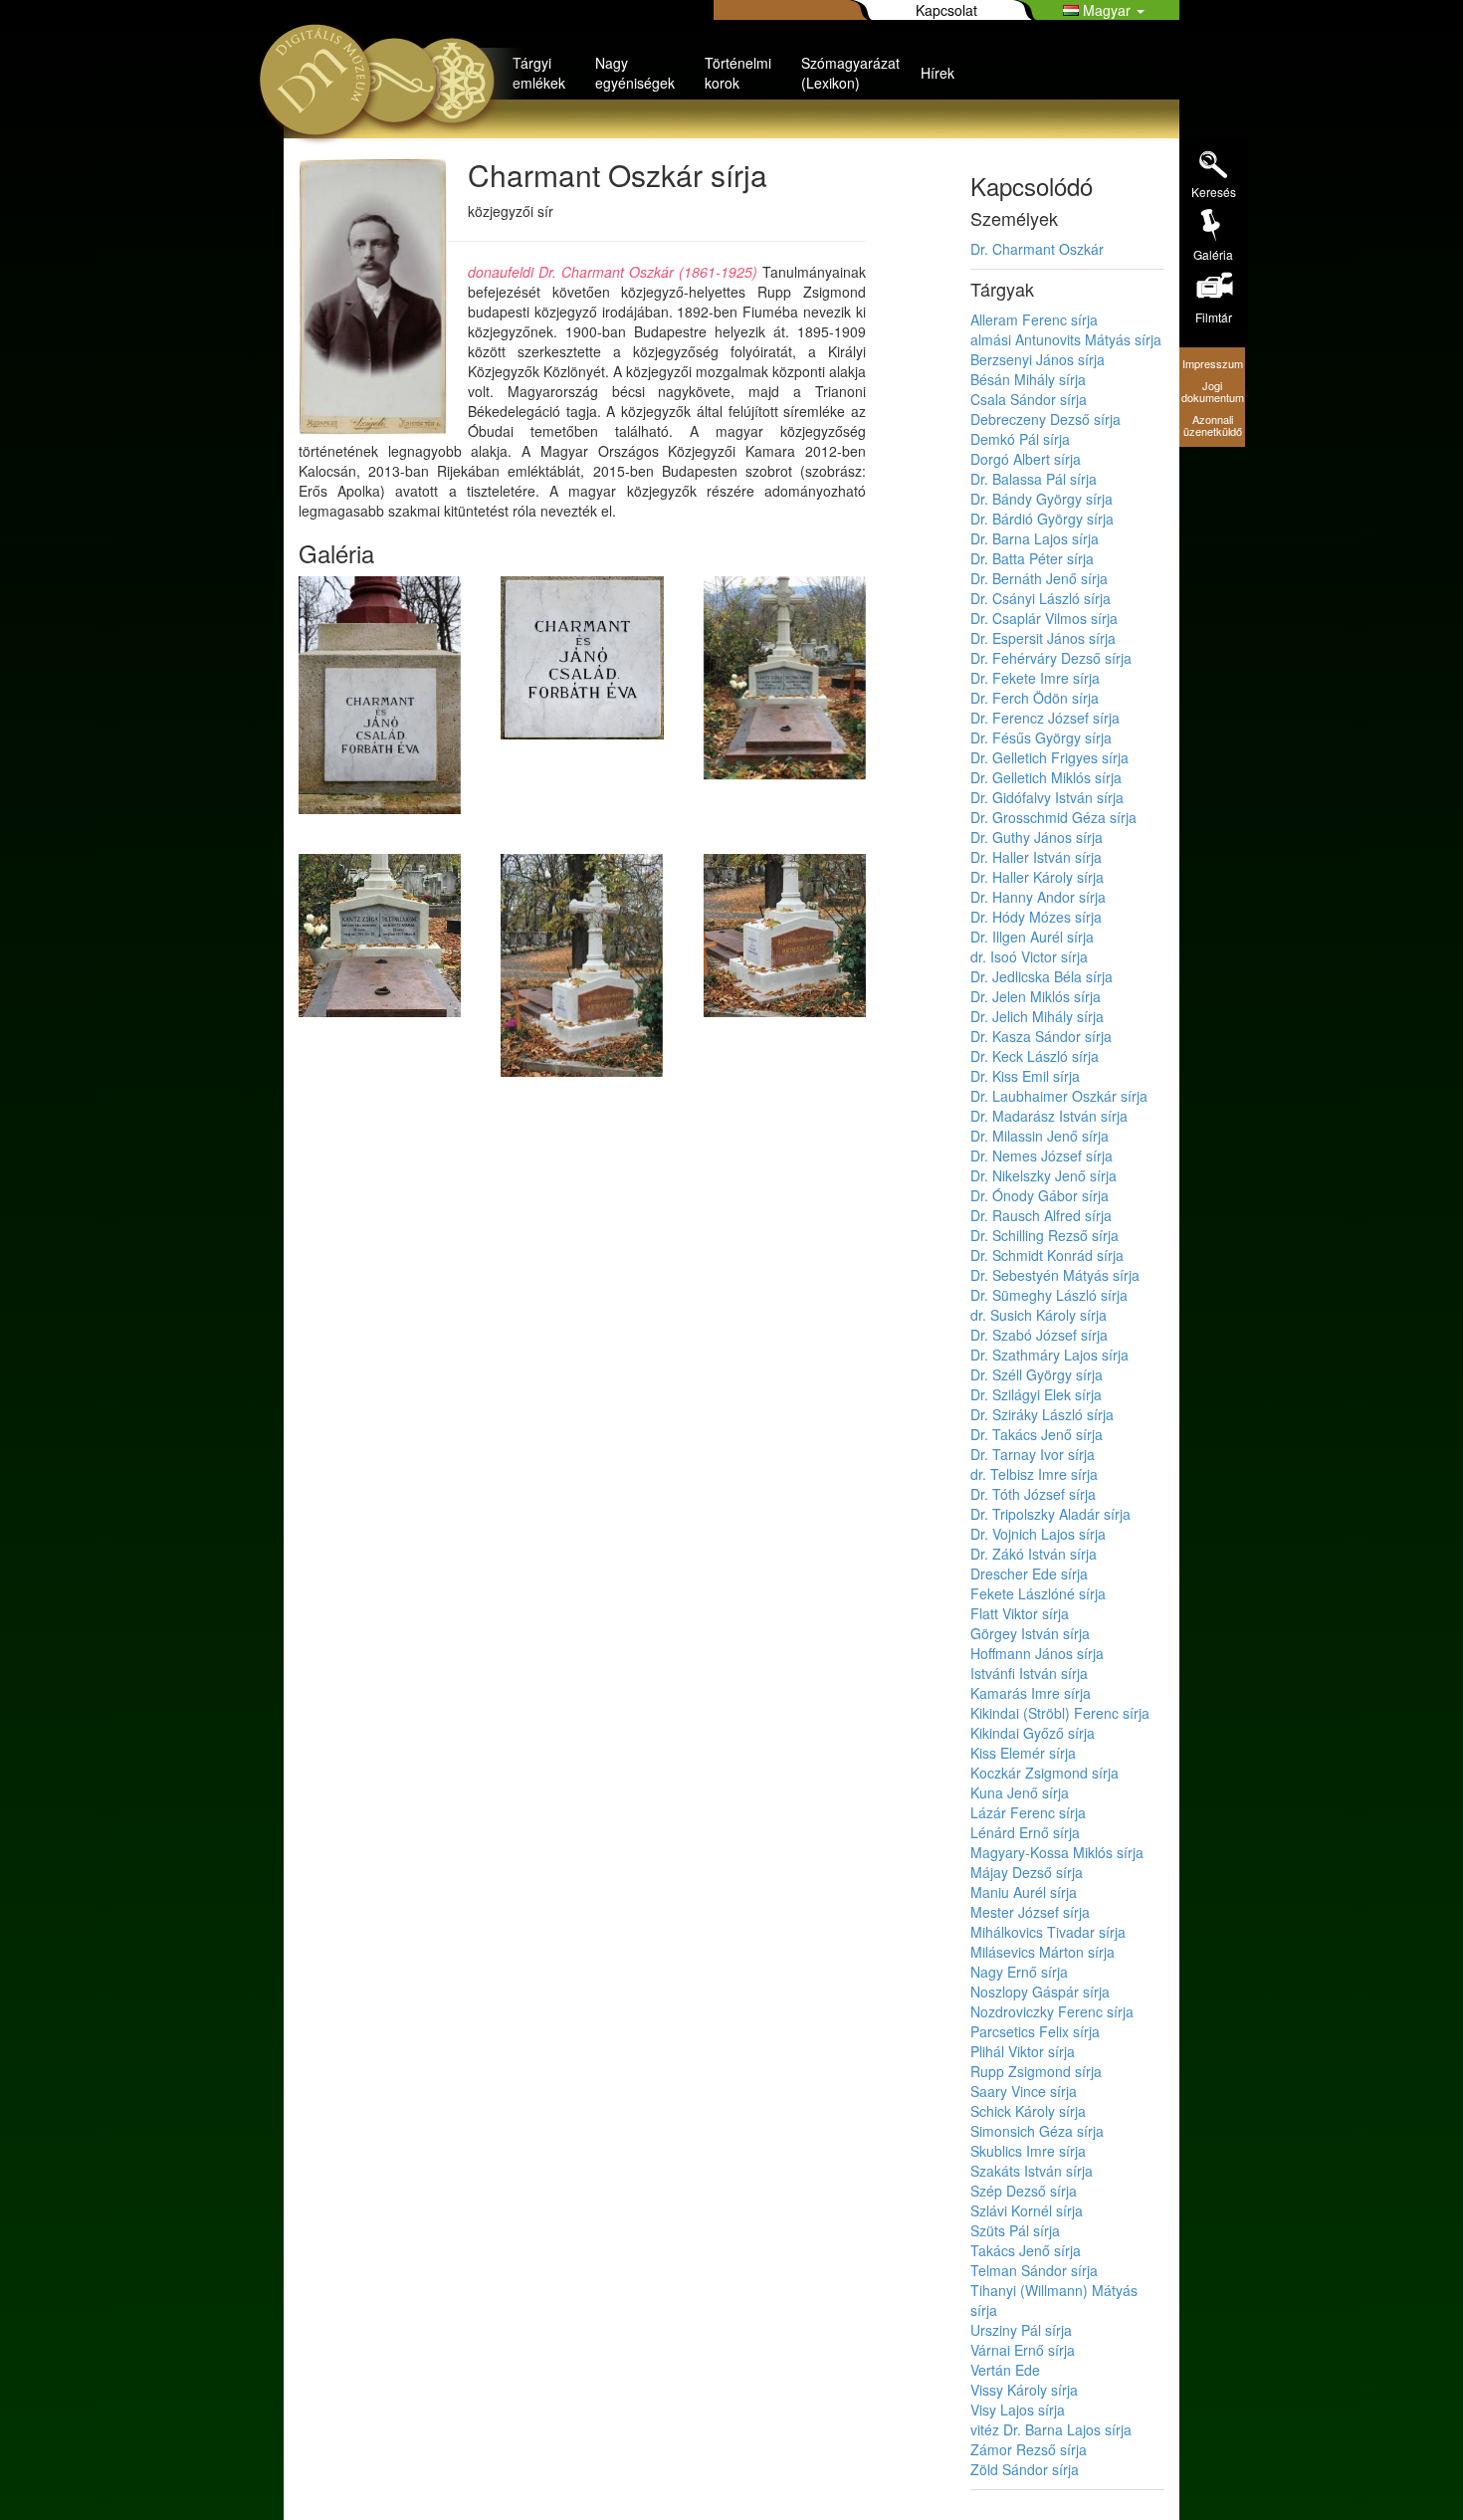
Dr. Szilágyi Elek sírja (1036, 1394)
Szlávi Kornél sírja (1027, 2210)
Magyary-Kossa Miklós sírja (1057, 1852)
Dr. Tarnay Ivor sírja (1033, 1454)
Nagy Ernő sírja (1019, 1972)
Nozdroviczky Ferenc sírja (1052, 2011)
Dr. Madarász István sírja (1049, 1116)
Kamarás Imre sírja (1031, 1693)
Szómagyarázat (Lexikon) (850, 73)
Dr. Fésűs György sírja (1041, 737)
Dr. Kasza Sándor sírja (1041, 1036)
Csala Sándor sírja (1029, 399)
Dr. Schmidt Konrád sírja (1047, 1255)
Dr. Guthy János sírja (1037, 837)
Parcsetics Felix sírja (1035, 2031)
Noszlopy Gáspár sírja (1040, 1992)
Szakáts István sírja (1032, 2171)
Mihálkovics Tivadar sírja (1048, 1932)
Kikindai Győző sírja (1033, 1733)
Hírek (938, 73)
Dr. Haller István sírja (1036, 857)
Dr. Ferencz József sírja (1045, 718)
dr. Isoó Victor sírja (1029, 956)
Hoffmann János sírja (1037, 1653)
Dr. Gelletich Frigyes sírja (1049, 757)
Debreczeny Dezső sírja (1045, 419)
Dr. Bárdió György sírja (1042, 519)
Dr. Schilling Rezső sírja (1045, 1235)
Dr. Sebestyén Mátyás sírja (1055, 1275)
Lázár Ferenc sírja (1028, 1812)
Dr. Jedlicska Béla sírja (1042, 976)
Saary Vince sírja (1024, 2091)
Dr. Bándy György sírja (1042, 499)
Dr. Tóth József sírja (1033, 1494)
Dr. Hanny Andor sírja (1038, 897)
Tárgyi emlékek (539, 73)
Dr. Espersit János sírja (1043, 638)
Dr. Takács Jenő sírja (1037, 1434)
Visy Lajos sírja (1018, 2410)
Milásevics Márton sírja (1043, 1952)
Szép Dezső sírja (1024, 2191)
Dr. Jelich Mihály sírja (1037, 1016)
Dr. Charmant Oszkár (1037, 249)
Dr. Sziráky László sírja (1042, 1414)
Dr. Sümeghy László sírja (1049, 1295)
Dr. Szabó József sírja (1039, 1335)
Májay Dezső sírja (1027, 1872)
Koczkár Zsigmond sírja (1045, 1773)
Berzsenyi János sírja (1038, 359)
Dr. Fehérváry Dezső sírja (1051, 658)
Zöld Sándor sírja (1025, 2469)
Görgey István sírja (1030, 1633)
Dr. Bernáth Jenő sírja (1039, 578)
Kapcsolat (946, 10)
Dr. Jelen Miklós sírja (1036, 996)
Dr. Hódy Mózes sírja (1036, 917)
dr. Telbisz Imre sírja (1034, 1474)
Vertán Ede (1005, 2370)
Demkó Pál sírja (1020, 439)
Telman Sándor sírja (1034, 2270)
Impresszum (1213, 363)
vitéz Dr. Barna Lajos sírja (1051, 2429)
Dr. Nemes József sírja (1042, 1155)
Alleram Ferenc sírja (1034, 319)
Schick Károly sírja (1028, 2111)
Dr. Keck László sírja (1035, 1056)
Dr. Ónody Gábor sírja (1040, 1195)
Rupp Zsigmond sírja (1036, 2071)
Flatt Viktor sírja (1020, 1613)
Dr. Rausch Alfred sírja (1041, 1215)
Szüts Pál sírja (1015, 2230)
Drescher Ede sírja (1029, 1574)
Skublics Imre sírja (1028, 2151)
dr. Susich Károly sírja (1039, 1315)
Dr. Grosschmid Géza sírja (1053, 817)
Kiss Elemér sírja (1023, 1753)
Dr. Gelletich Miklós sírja (1046, 777)
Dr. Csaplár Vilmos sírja (1044, 618)
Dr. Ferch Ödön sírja (1035, 698)
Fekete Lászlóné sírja (1038, 1593)
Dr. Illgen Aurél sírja (1032, 937)
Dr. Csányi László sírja (1041, 598)
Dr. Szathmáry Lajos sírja (1049, 1355)
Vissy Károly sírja (1024, 2390)
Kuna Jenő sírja (1020, 1792)
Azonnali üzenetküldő (1213, 425)
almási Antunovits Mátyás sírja (1066, 339)
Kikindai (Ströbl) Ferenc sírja (1060, 1713)
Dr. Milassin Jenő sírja (1040, 1136)
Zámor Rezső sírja (1029, 2449)
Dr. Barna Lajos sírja (1035, 538)
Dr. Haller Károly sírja (1037, 877)
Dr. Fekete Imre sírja (1035, 678)
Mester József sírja (1030, 1912)
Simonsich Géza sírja (1037, 2131)
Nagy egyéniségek (635, 73)
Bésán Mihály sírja (1028, 379)
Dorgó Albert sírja (1026, 459)
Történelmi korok (738, 73)
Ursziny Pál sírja (1021, 2330)
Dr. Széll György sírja (1037, 1374)
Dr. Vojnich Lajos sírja (1038, 1534)
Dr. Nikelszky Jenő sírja (1044, 1175)
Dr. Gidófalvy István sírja (1047, 797)
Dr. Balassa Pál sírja (1034, 479)
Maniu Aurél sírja (1024, 1892)
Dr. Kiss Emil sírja (1025, 1076)
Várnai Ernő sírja (1023, 2350)
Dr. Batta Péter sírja (1032, 558)
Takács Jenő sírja (1026, 2250)
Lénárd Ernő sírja (1025, 1832)
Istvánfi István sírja (1029, 1673)
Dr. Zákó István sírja (1034, 1554)
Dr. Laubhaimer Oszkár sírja (1059, 1096)
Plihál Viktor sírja (1023, 2051)
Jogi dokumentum (1213, 391)
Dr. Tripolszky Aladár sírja (1050, 1514)
